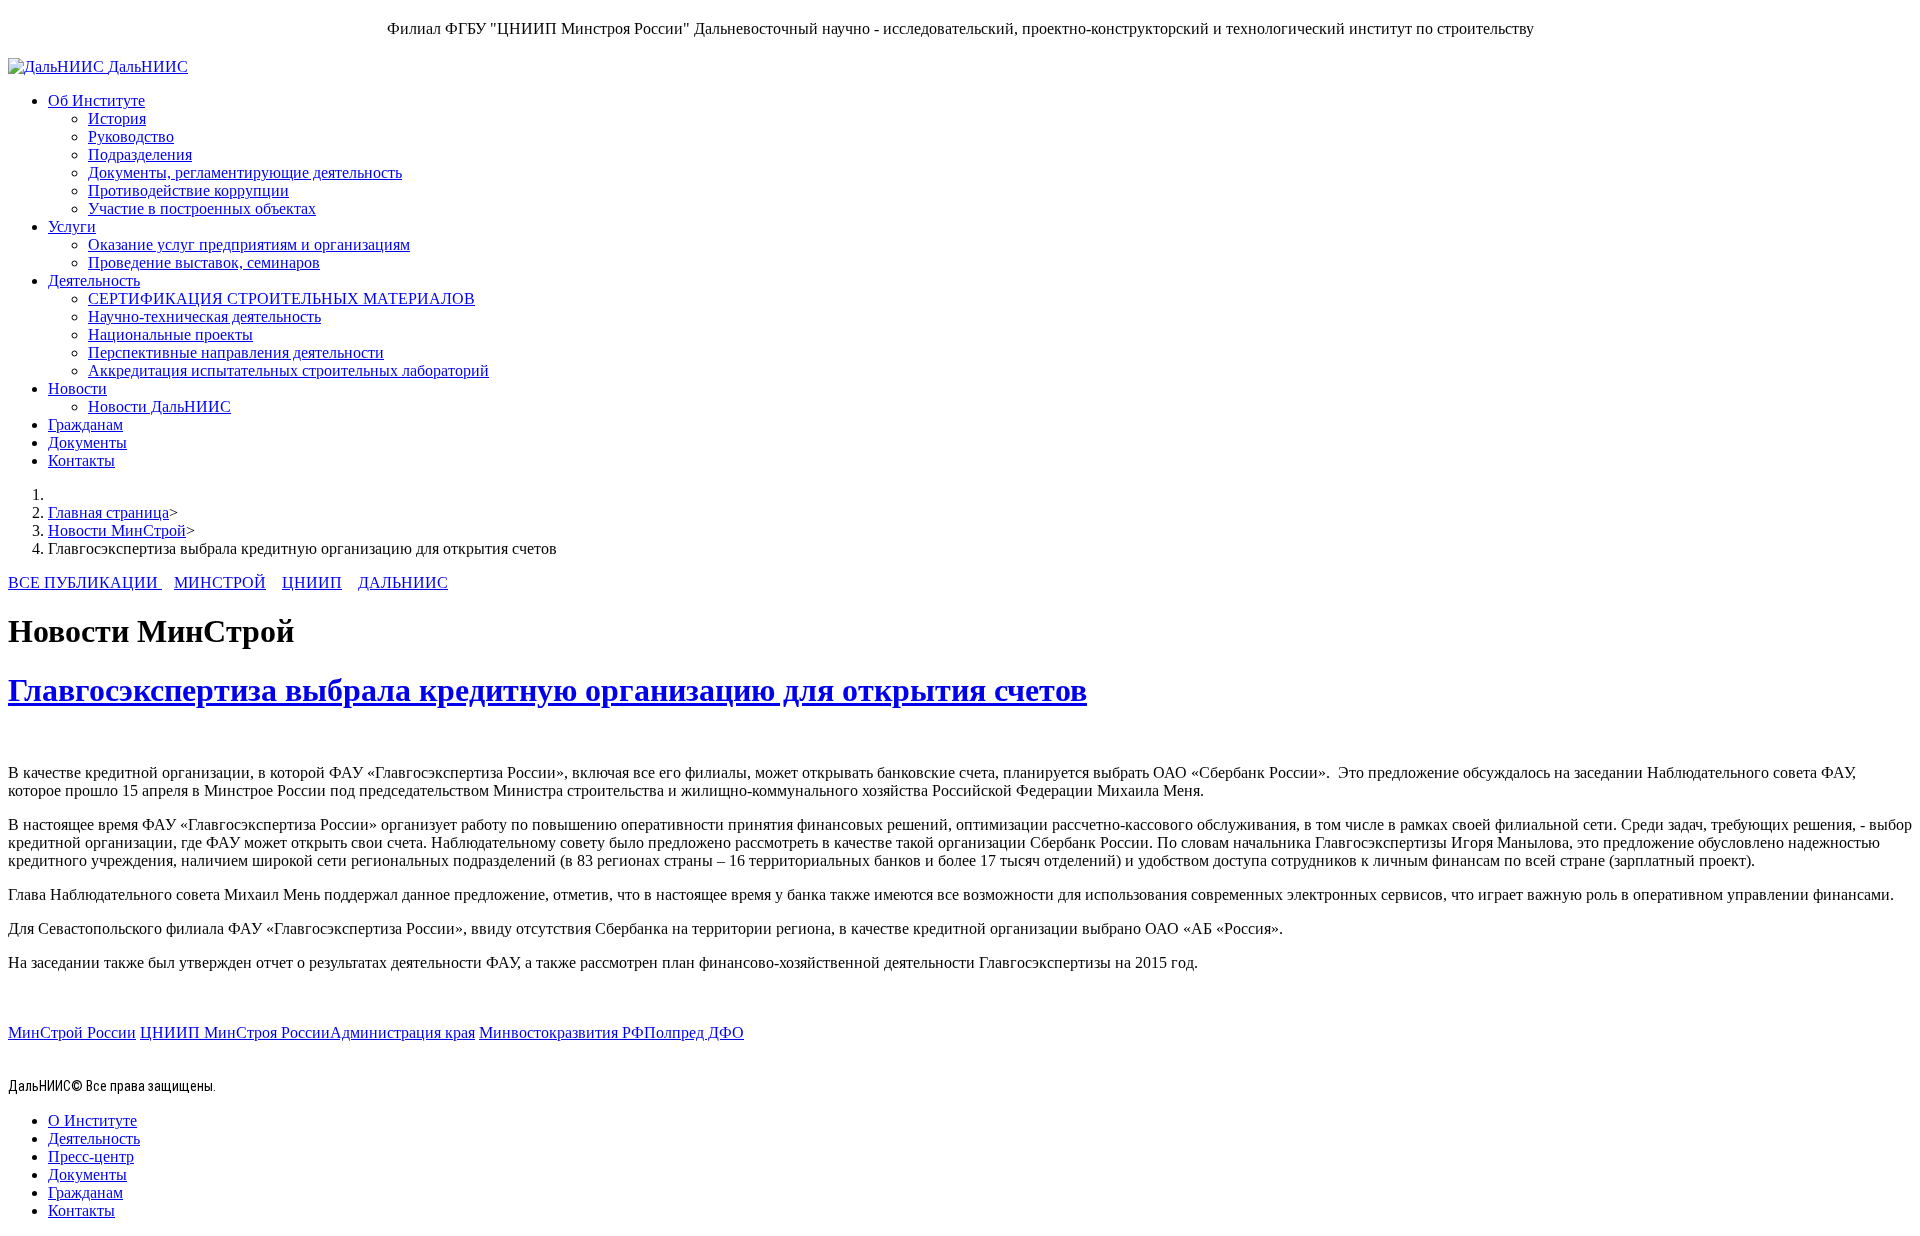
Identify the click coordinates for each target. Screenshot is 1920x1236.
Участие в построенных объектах (202, 208)
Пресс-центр (91, 1156)
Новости (77, 388)
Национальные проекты (170, 334)
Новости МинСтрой (117, 530)
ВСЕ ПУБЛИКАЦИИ (85, 582)
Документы (87, 442)
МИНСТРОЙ (220, 582)
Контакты (81, 460)
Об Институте (96, 100)
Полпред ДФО (694, 1032)
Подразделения (140, 154)
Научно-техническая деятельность (204, 316)
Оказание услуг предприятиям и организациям (249, 244)
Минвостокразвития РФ (561, 1032)
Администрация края (402, 1032)
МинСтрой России (72, 1032)
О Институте (92, 1120)
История (117, 118)
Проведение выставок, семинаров (204, 262)
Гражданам (85, 424)
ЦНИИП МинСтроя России (235, 1032)
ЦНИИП (312, 582)
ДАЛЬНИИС (403, 582)
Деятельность (94, 280)
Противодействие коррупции (188, 190)
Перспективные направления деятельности (236, 352)
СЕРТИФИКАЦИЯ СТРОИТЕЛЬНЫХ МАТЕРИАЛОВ (281, 298)
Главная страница (108, 512)
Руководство (131, 136)
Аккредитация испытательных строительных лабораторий (288, 370)
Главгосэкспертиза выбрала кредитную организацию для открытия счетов (547, 690)
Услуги (72, 226)
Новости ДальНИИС (159, 406)
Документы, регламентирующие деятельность (245, 172)
